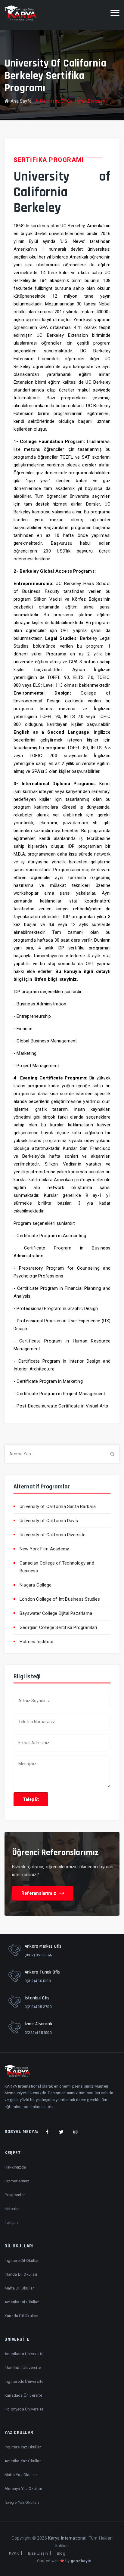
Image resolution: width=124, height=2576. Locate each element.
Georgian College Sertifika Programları (58, 1627)
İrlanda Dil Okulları (21, 2274)
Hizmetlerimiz (17, 2181)
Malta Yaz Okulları (21, 2475)
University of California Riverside (53, 1535)
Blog (61, 2553)
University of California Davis (49, 1521)
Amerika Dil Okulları (22, 2302)
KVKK (14, 2553)
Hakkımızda (15, 2167)
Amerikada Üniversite (24, 2354)
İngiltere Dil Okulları (22, 2260)
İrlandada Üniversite (23, 2367)
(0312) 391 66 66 (38, 1955)
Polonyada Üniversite (24, 2409)
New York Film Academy (44, 1549)
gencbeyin (81, 2561)
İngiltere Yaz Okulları (23, 2447)
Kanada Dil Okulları (21, 2316)
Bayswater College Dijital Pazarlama (56, 1613)
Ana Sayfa (21, 101)
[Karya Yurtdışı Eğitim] (20, 13)
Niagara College (36, 1585)
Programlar (15, 2195)
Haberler (12, 2209)
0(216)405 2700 (38, 2007)
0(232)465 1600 (38, 2033)
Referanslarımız (39, 1893)
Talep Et (31, 1799)
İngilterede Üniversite (24, 2381)
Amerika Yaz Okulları (23, 2461)
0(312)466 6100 (38, 1981)
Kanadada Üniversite (23, 2395)
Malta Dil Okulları (20, 2288)
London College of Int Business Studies (60, 1599)
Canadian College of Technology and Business (57, 1567)
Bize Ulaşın (38, 2553)
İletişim (11, 2222)
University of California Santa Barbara (58, 1506)
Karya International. (68, 2538)
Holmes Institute (36, 1642)
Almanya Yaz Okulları (23, 2488)
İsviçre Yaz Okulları (22, 2502)
